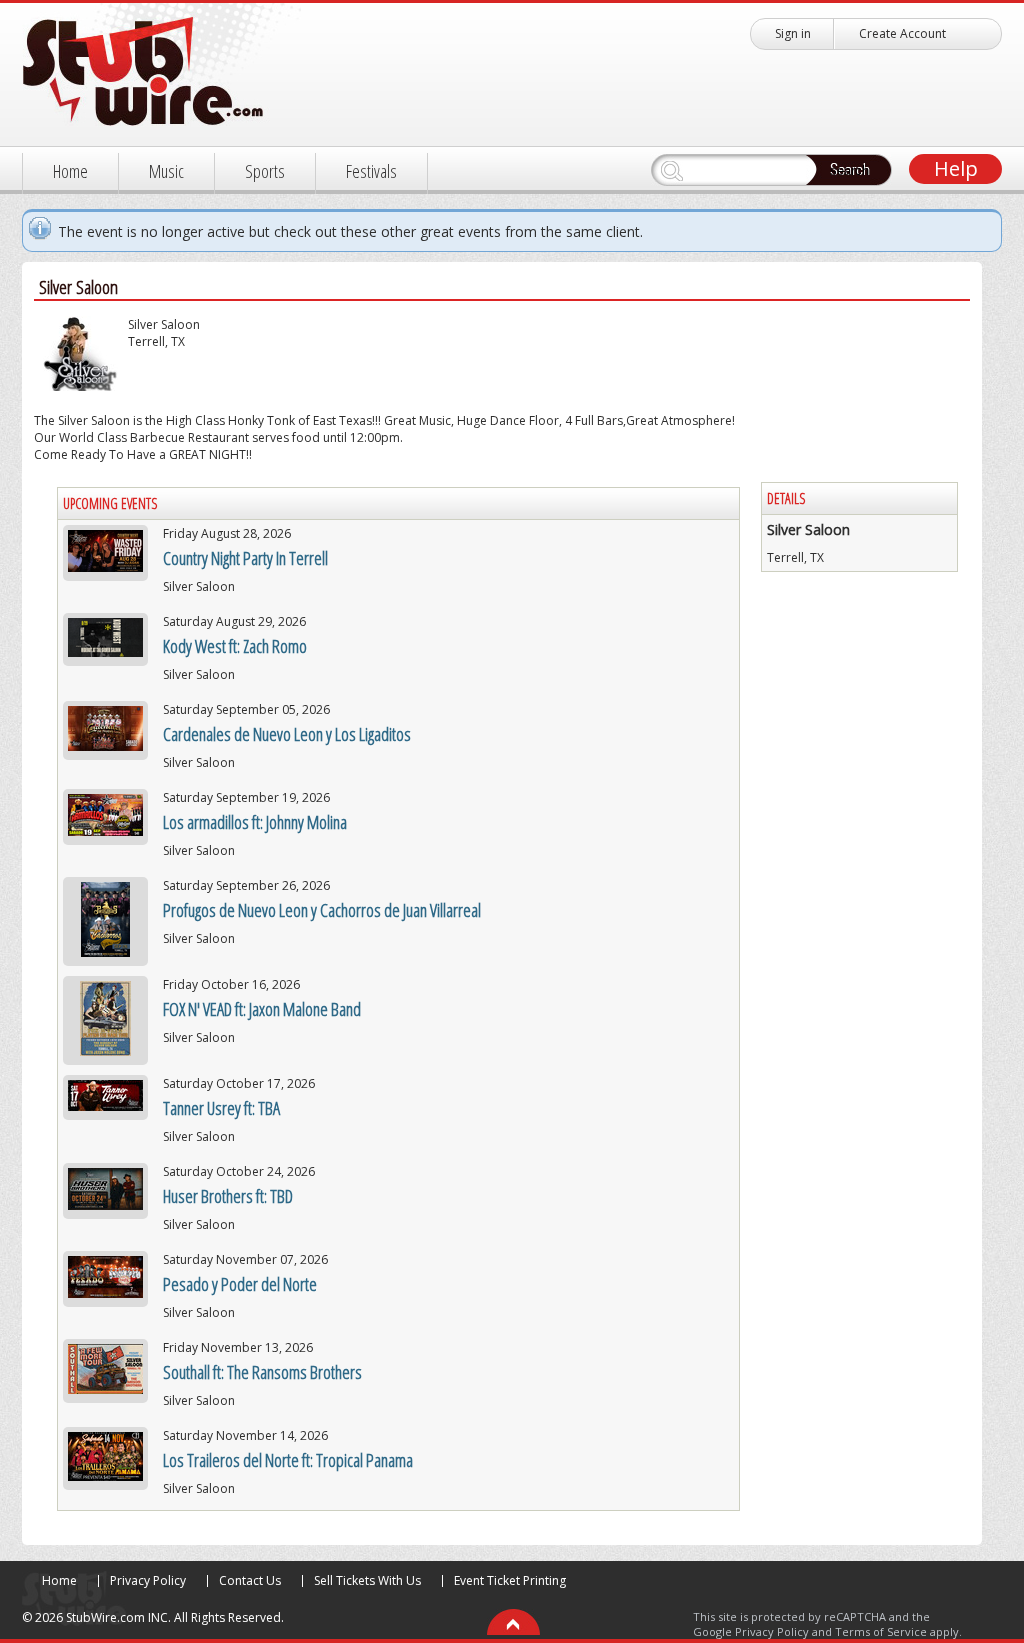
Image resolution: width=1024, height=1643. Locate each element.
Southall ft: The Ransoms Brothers (262, 1372)
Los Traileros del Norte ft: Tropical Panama (288, 1460)
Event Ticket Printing (510, 1580)
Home (70, 171)
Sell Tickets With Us (367, 1580)
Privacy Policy (148, 1580)
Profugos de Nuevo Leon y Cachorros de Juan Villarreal (322, 910)
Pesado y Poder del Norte (240, 1284)
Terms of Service (881, 1631)
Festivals (371, 171)
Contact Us (250, 1580)
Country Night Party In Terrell (245, 558)
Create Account (902, 33)
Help (956, 168)
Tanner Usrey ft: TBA (221, 1108)
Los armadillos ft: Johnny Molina (255, 822)
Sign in (793, 33)
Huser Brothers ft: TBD (228, 1196)
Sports (265, 171)
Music (166, 171)
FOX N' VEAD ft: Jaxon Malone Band (262, 1009)
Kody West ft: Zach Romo (235, 646)
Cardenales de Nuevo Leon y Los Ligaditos (287, 734)
